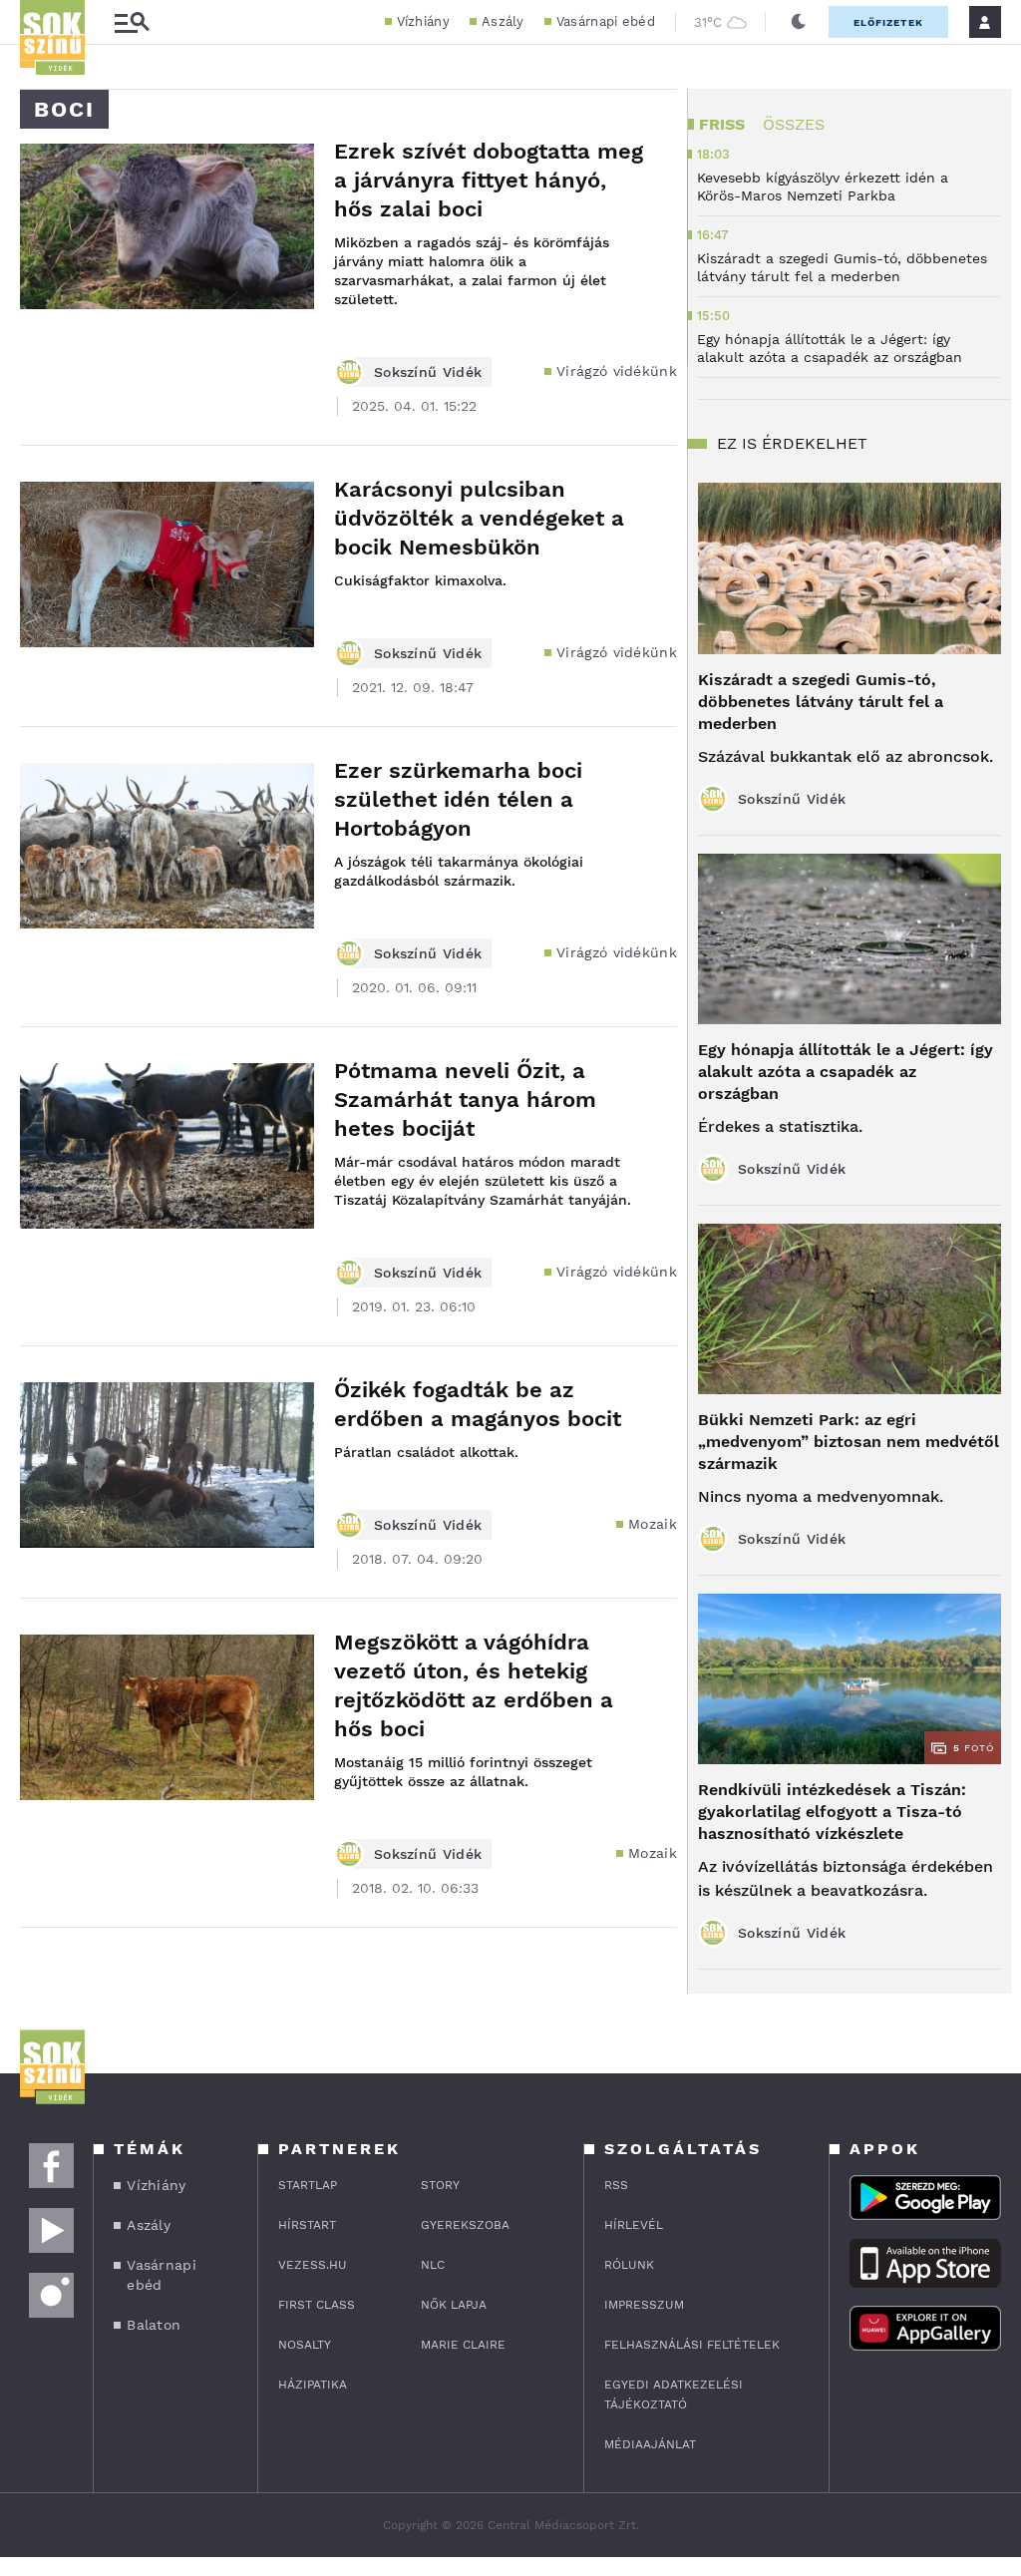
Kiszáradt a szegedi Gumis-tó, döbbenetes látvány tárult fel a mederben (821, 702)
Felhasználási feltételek (692, 2345)
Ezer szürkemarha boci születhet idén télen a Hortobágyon (458, 799)
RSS (616, 2185)
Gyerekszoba (465, 2225)
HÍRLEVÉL (634, 2225)
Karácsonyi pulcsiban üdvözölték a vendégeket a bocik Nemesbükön (479, 518)
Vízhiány (423, 21)
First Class (317, 2305)
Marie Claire (463, 2345)
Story (440, 2185)
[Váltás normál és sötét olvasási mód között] (799, 22)
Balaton (154, 2325)
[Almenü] (132, 22)
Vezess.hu (313, 2265)
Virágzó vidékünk (617, 371)
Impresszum (644, 2305)
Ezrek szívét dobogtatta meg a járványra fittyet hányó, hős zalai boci (489, 180)
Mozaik (653, 1524)
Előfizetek (888, 22)
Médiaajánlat (650, 2444)
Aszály (503, 21)
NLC (433, 2265)
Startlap (308, 2185)
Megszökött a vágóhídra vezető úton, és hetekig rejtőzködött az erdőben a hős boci (474, 1685)
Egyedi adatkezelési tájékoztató (674, 2394)
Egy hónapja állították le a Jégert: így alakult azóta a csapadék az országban (846, 1072)
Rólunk (629, 2265)
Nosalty (305, 2345)
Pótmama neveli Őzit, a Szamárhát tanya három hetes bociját (465, 1100)
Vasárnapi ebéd (606, 21)
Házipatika (313, 2385)
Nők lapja (454, 2305)
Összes (794, 124)
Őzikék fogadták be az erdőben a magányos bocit (478, 1404)
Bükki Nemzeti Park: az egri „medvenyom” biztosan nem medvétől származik (849, 1442)
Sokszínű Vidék (428, 372)
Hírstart (307, 2225)
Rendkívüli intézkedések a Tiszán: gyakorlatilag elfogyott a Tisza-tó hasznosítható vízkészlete (832, 1812)
